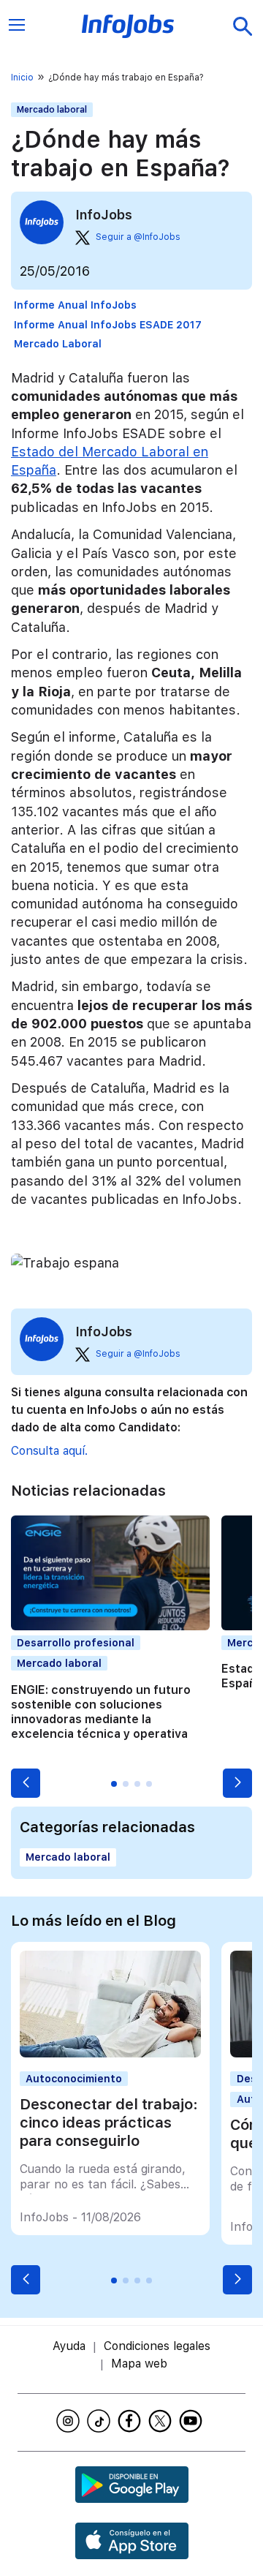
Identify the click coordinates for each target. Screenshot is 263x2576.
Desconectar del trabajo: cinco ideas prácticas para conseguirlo (109, 2123)
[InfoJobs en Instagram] (70, 2421)
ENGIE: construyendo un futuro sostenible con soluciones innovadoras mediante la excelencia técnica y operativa (101, 1712)
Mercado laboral (52, 110)
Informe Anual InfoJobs (75, 305)
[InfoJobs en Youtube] (193, 2421)
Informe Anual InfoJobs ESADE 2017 (108, 325)
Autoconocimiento (74, 2079)
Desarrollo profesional (76, 1643)
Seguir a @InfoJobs (138, 237)
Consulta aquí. (49, 1451)
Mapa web (139, 2364)
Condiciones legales (157, 2346)
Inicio (22, 78)
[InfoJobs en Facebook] (131, 2421)
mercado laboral (58, 344)
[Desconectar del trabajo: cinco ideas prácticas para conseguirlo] (110, 2053)
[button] (26, 1783)
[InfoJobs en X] (162, 2421)
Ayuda (69, 2346)
